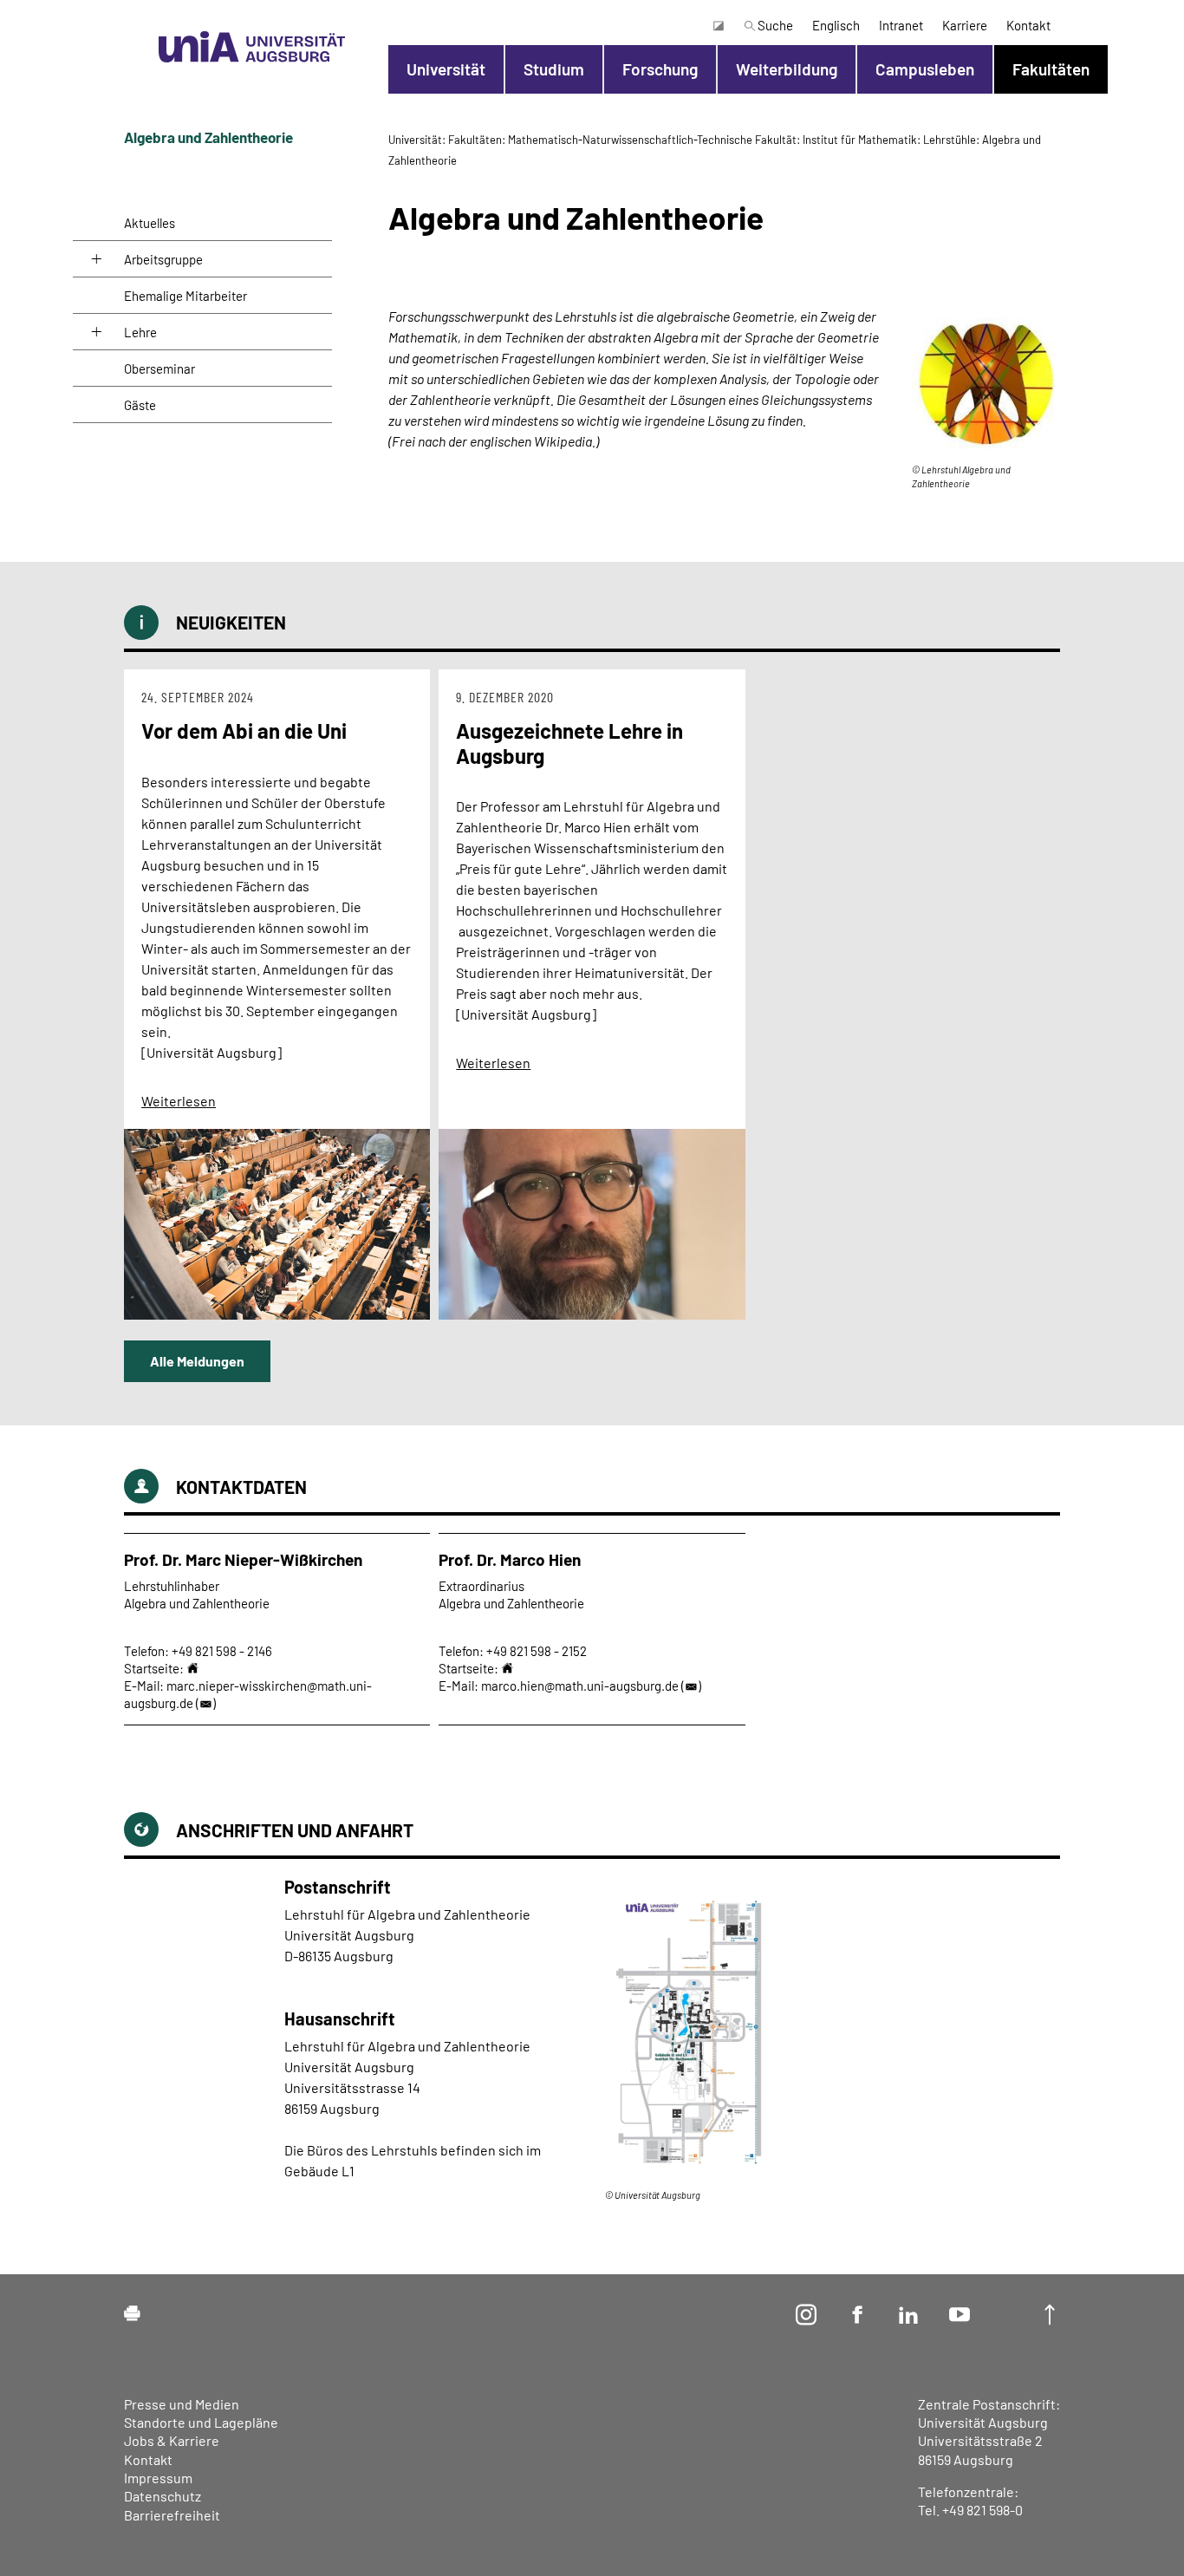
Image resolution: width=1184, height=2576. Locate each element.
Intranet (901, 25)
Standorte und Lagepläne (201, 2422)
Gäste (140, 405)
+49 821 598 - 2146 (222, 1651)
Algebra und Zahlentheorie (208, 137)
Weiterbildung (787, 69)
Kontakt (1028, 25)
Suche (774, 25)
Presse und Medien (182, 2404)
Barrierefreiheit (172, 2515)
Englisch (836, 25)
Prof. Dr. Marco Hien (510, 1559)
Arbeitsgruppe (163, 259)
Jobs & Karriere (172, 2440)
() (206, 1703)
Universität (446, 69)
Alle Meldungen (197, 1361)
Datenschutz (163, 2496)
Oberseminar (159, 368)
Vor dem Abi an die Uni (244, 730)
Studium (554, 69)
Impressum (158, 2478)
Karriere (965, 25)
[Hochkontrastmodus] (718, 25)
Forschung (660, 69)
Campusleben (925, 69)
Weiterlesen (179, 1101)
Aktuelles (150, 223)
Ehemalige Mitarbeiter (185, 296)
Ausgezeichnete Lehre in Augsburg (569, 743)
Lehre (140, 332)
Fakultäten (1051, 69)
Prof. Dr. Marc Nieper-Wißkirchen (243, 1559)
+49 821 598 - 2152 (537, 1651)
